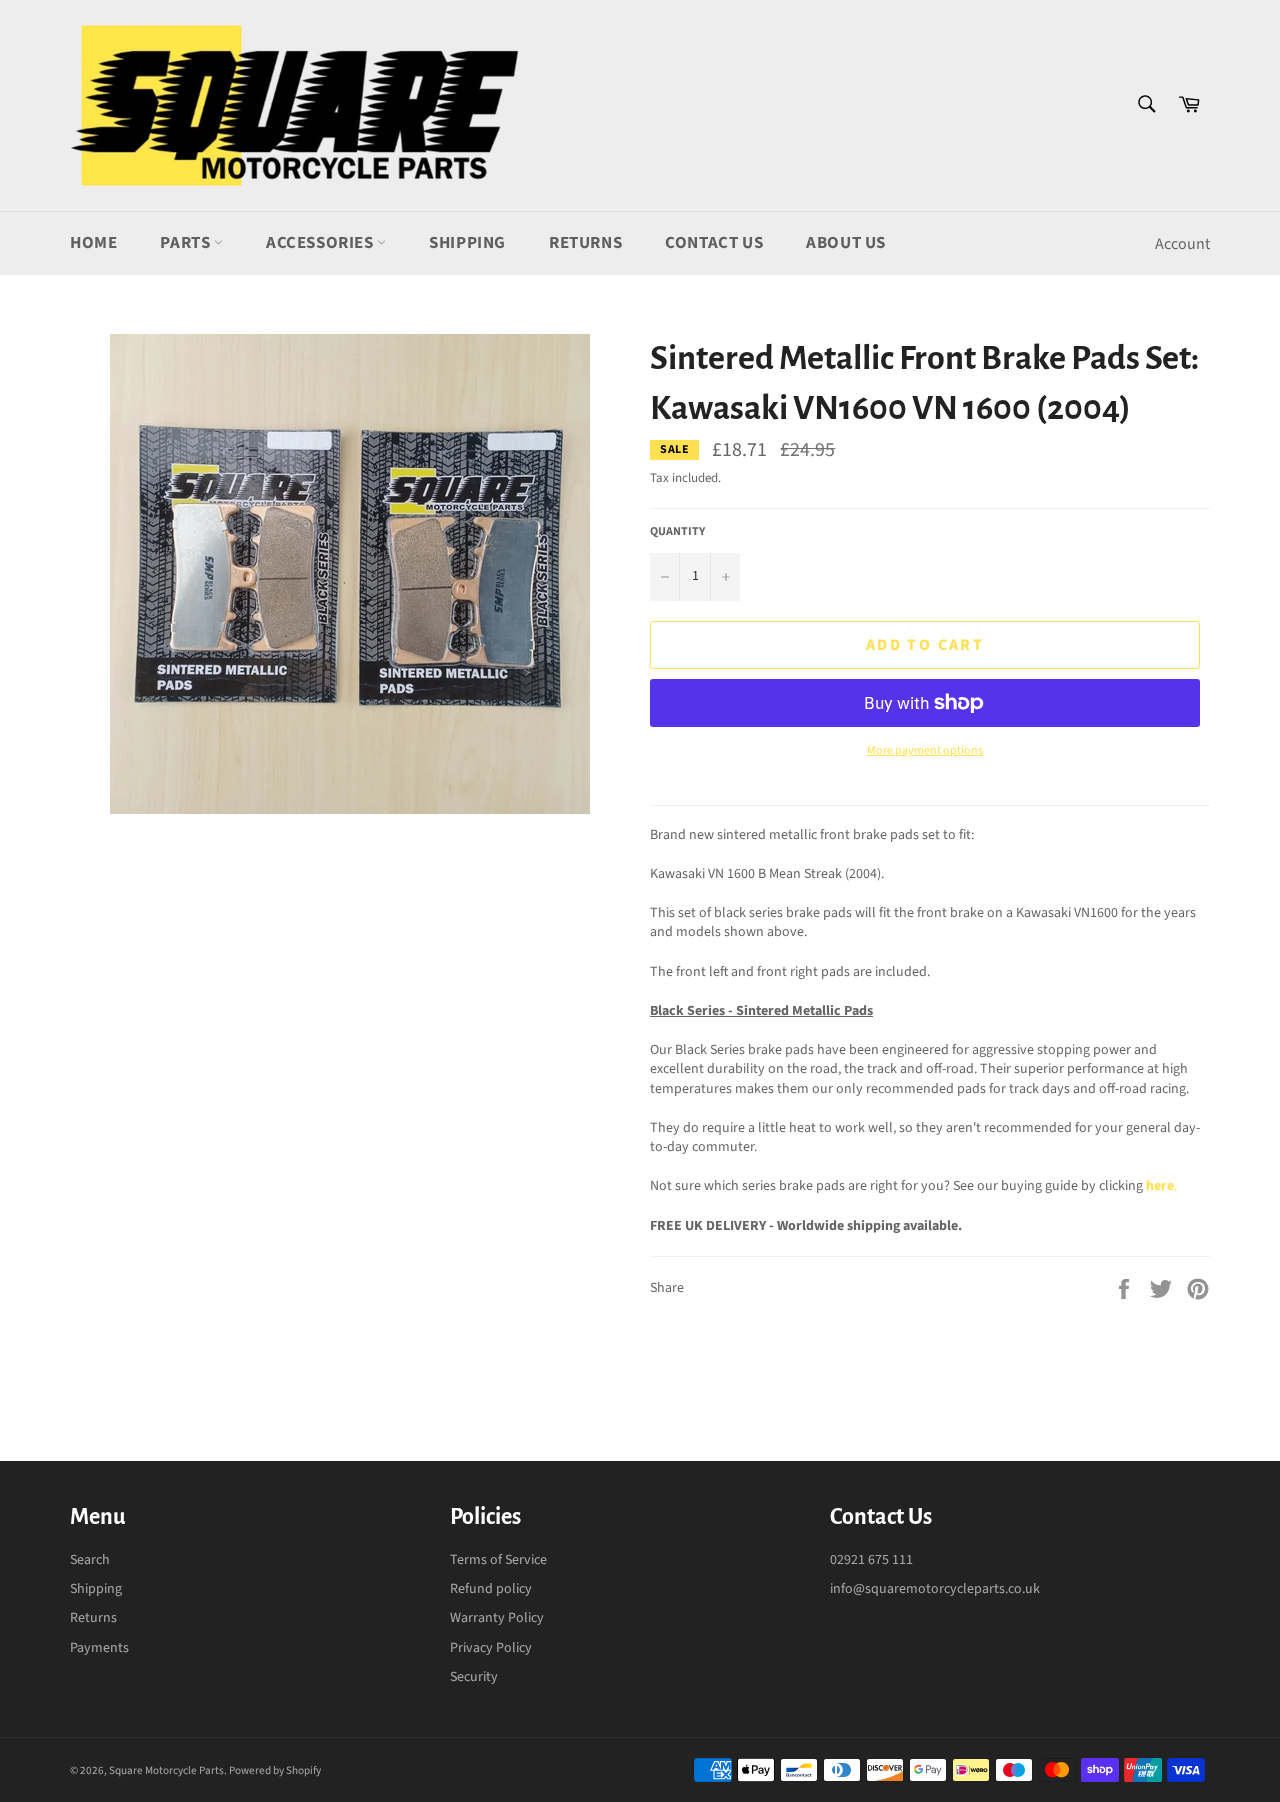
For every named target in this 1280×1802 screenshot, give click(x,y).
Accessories (321, 243)
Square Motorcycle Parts (166, 1770)
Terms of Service (498, 1560)
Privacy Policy (491, 1648)
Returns (585, 243)
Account (1182, 244)
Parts (187, 243)
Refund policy (491, 1589)
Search (90, 1560)
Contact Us (714, 243)
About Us (846, 243)
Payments (99, 1648)
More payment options (925, 751)
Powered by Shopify (275, 1770)
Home (93, 243)
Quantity (677, 532)
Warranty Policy (497, 1618)
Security (474, 1677)
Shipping (467, 243)
